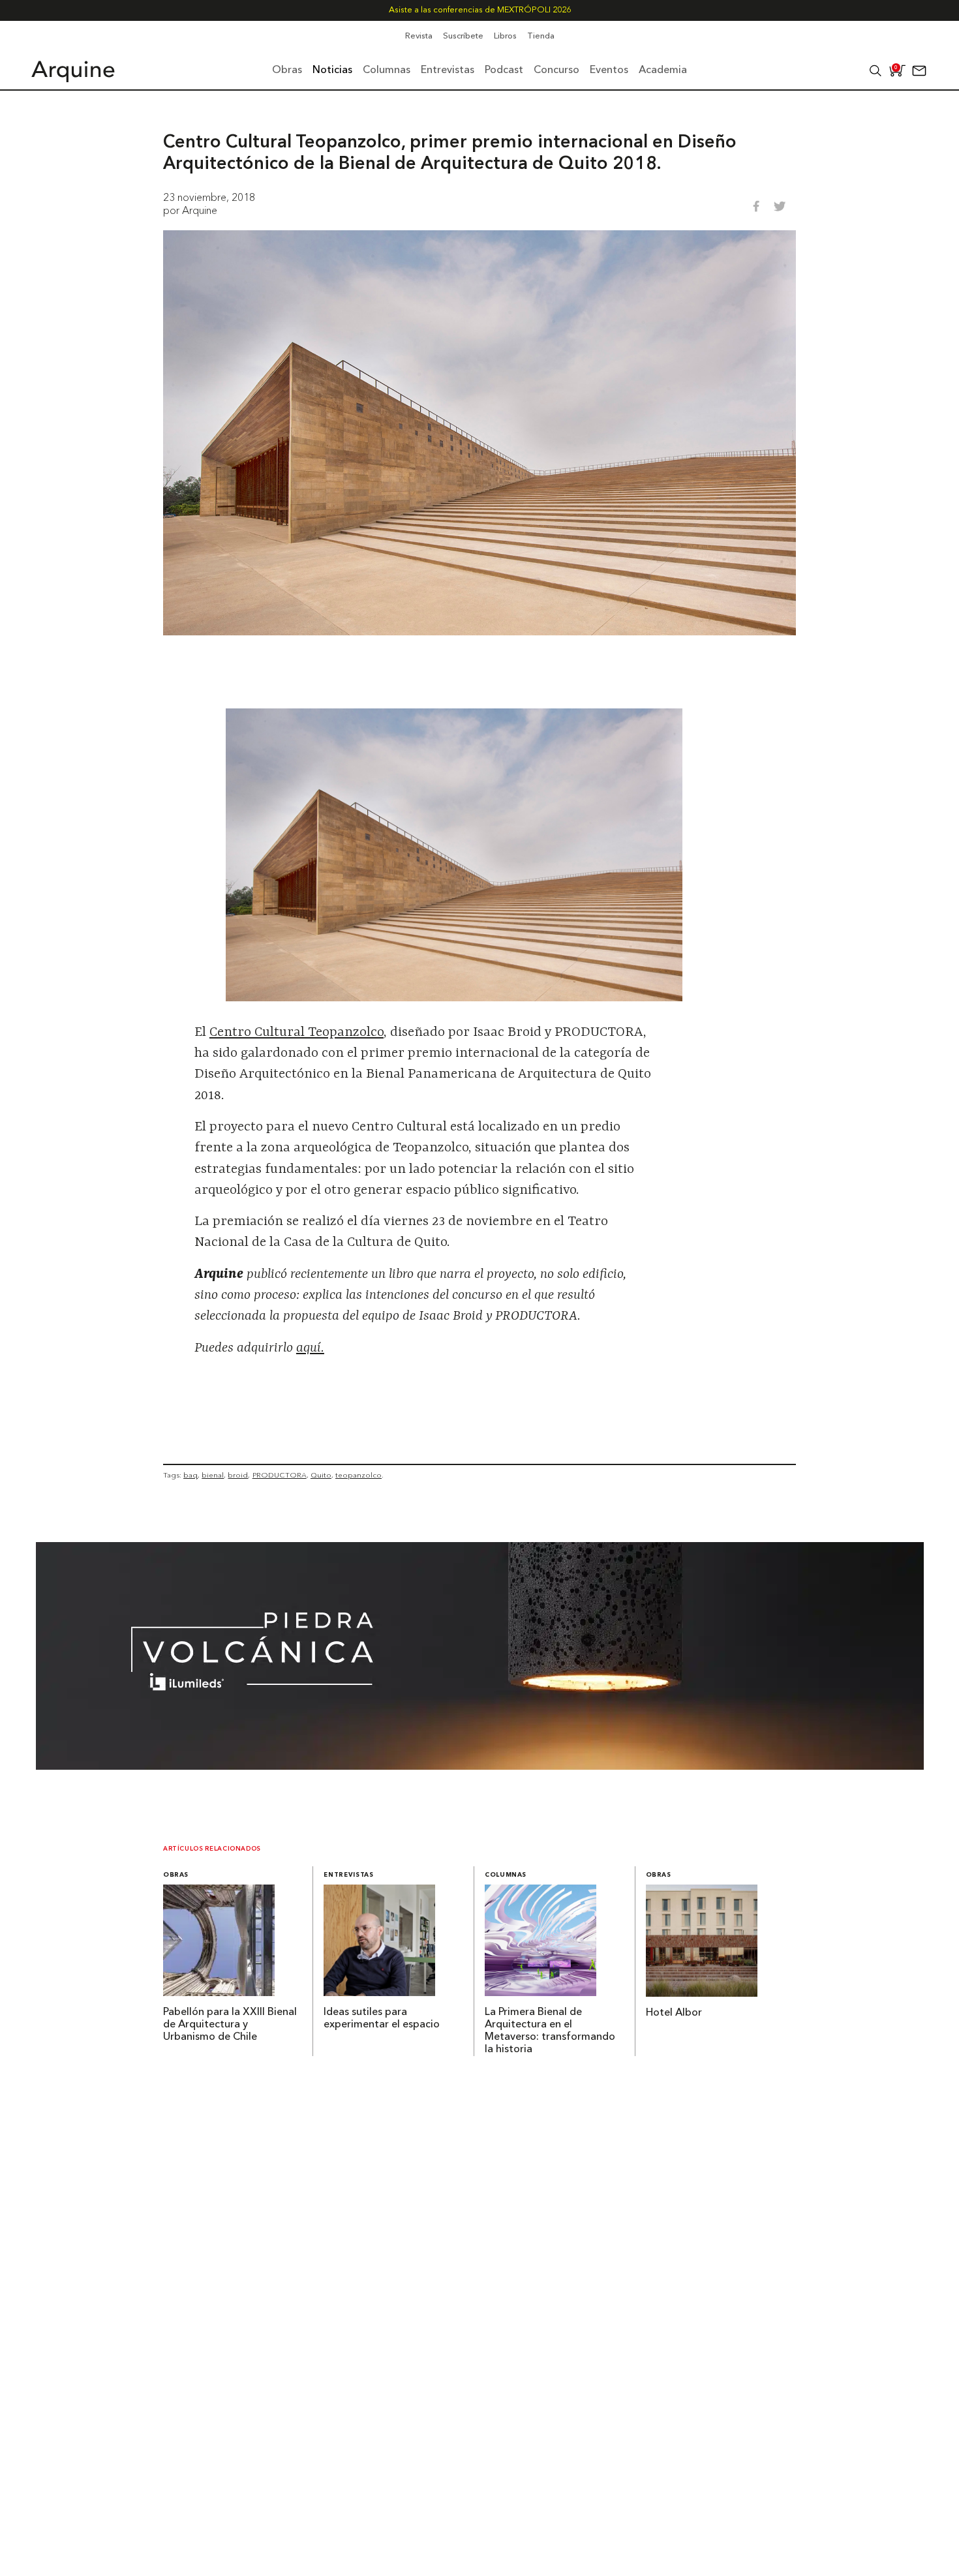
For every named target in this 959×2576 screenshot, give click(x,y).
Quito (321, 1475)
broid (238, 1475)
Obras (176, 1875)
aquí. (310, 1348)
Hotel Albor (674, 2013)
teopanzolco (358, 1475)
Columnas (506, 1875)
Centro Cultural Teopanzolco (297, 1033)
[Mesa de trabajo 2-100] (480, 1766)
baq (190, 1475)
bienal (213, 1475)
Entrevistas (348, 1875)
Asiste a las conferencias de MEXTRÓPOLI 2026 (480, 10)
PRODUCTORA (280, 1475)
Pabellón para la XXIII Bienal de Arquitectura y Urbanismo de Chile (230, 2025)
